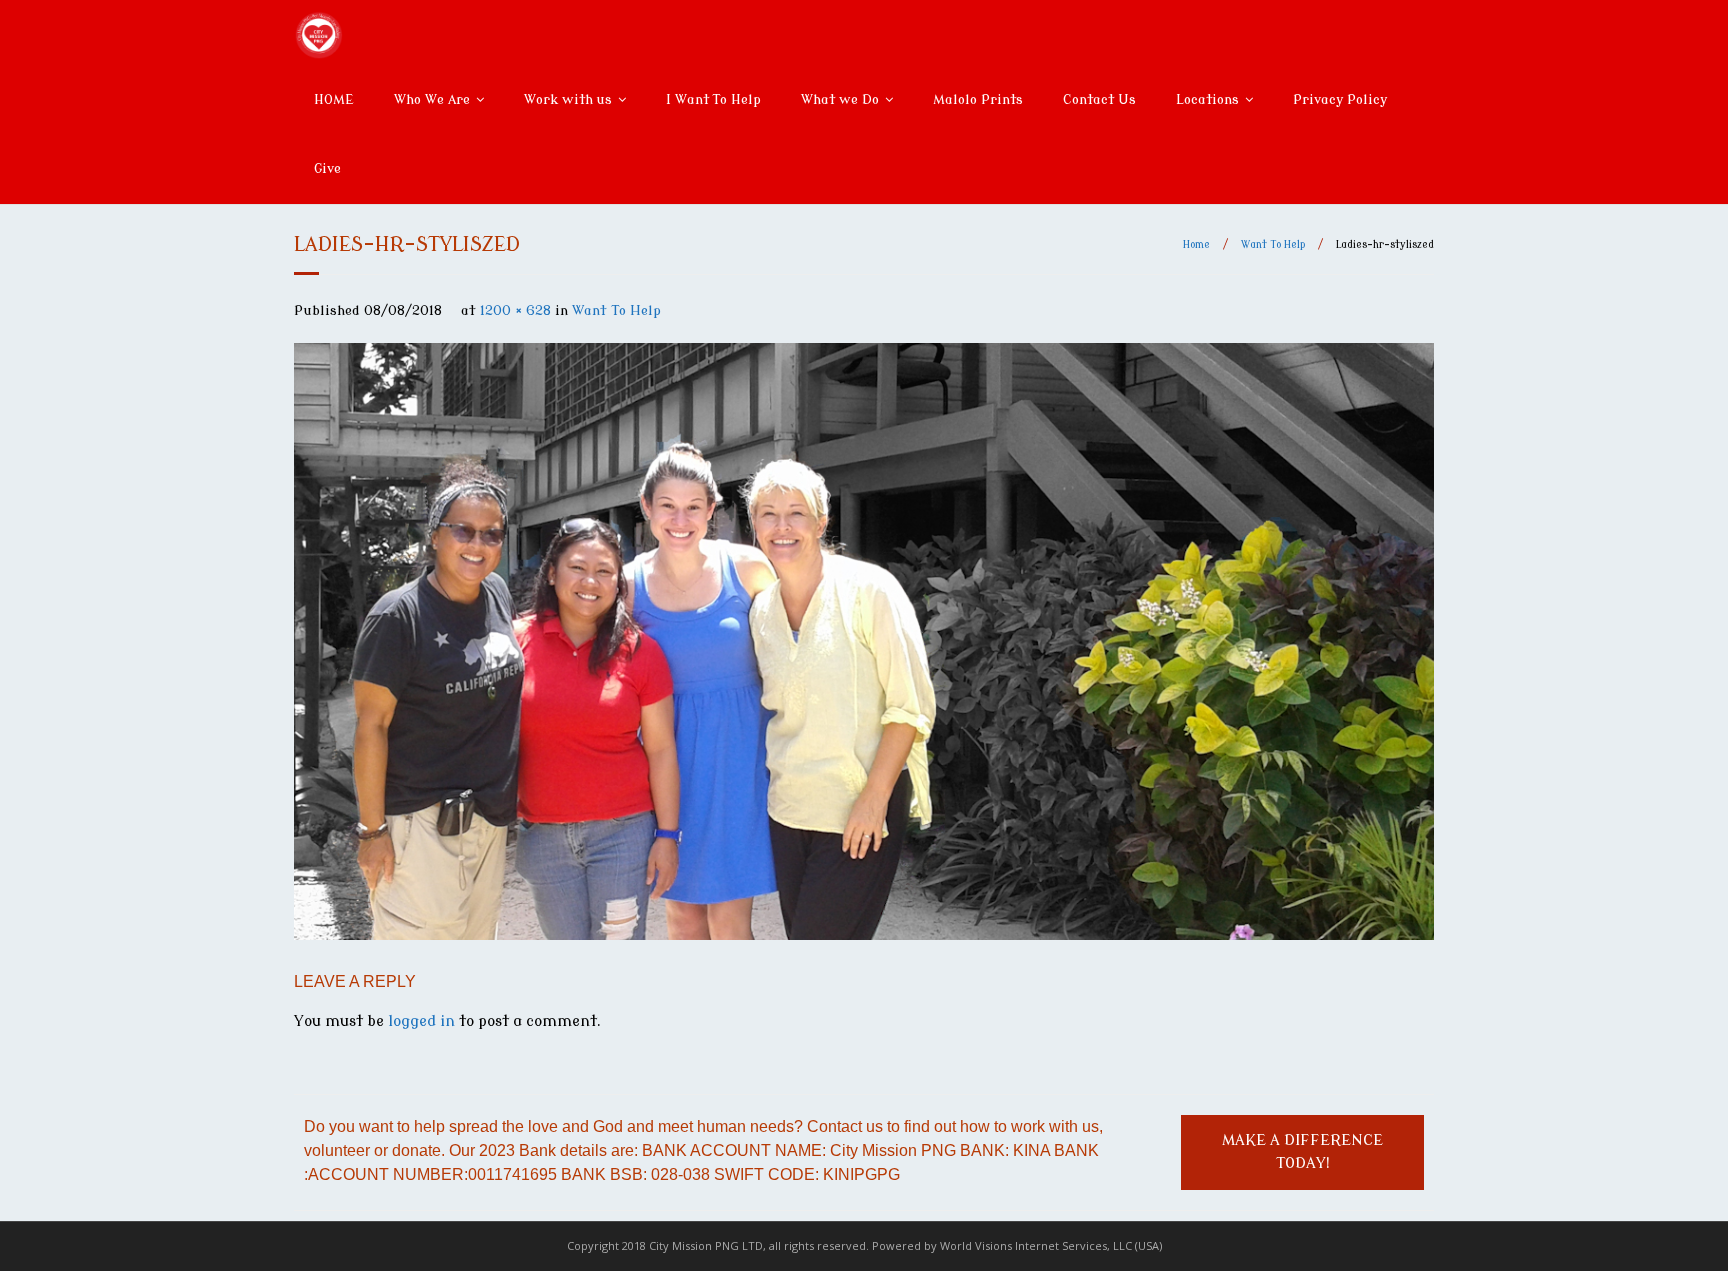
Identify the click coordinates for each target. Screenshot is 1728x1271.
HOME (334, 99)
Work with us (568, 99)
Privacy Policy (1340, 99)
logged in (421, 1021)
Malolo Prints (978, 99)
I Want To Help (713, 99)
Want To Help (1273, 244)
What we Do (840, 99)
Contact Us (1099, 99)
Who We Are (432, 99)
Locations (1207, 99)
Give (327, 168)
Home (1196, 244)
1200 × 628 (515, 310)
